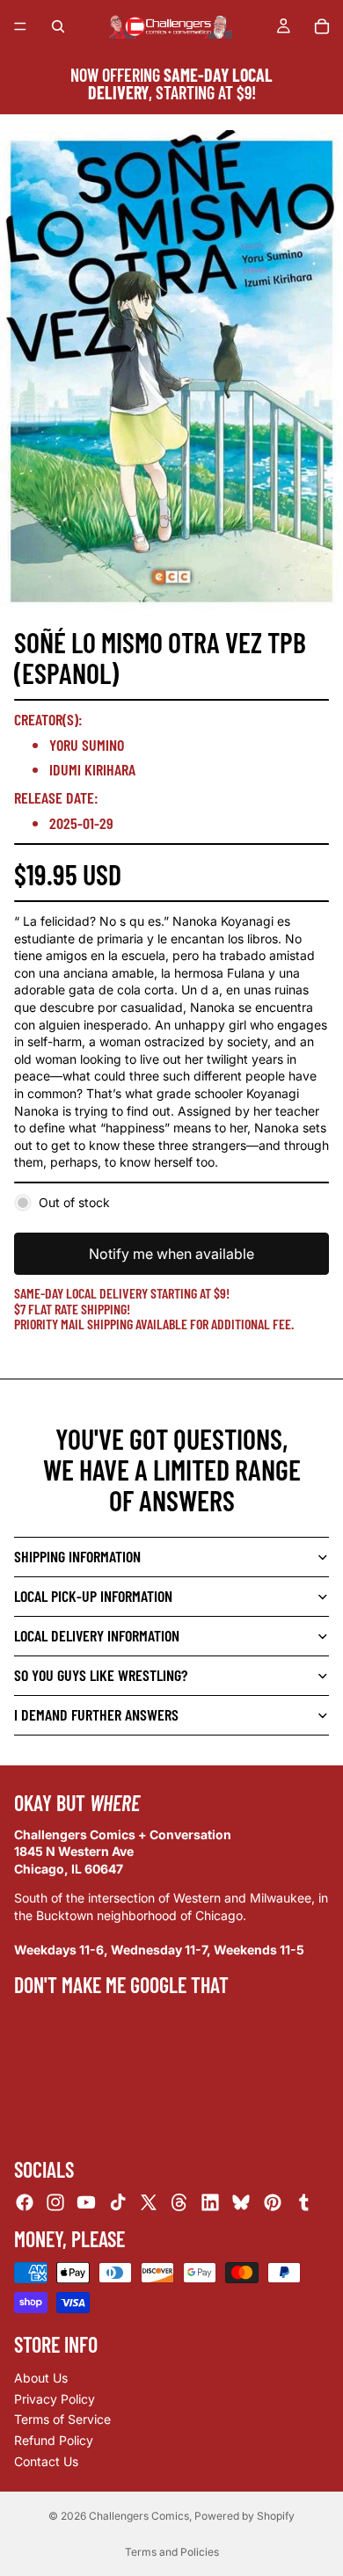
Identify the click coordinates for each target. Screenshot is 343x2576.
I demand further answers (96, 1714)
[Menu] (20, 26)
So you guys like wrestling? (101, 1675)
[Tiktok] (118, 2202)
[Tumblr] (303, 2202)
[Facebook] (25, 2202)
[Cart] (322, 26)
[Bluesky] (241, 2202)
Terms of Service (62, 2419)
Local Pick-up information (93, 1596)
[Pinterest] (273, 2202)
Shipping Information (77, 1556)
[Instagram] (55, 2202)
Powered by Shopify (244, 2516)
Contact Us (46, 2460)
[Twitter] (149, 2202)
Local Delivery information (97, 1635)
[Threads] (179, 2202)
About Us (41, 2378)
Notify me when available (171, 1254)
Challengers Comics (139, 2516)
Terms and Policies (172, 2552)
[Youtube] (86, 2202)
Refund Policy (54, 2440)
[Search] (58, 26)
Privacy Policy (55, 2399)
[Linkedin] (210, 2202)
